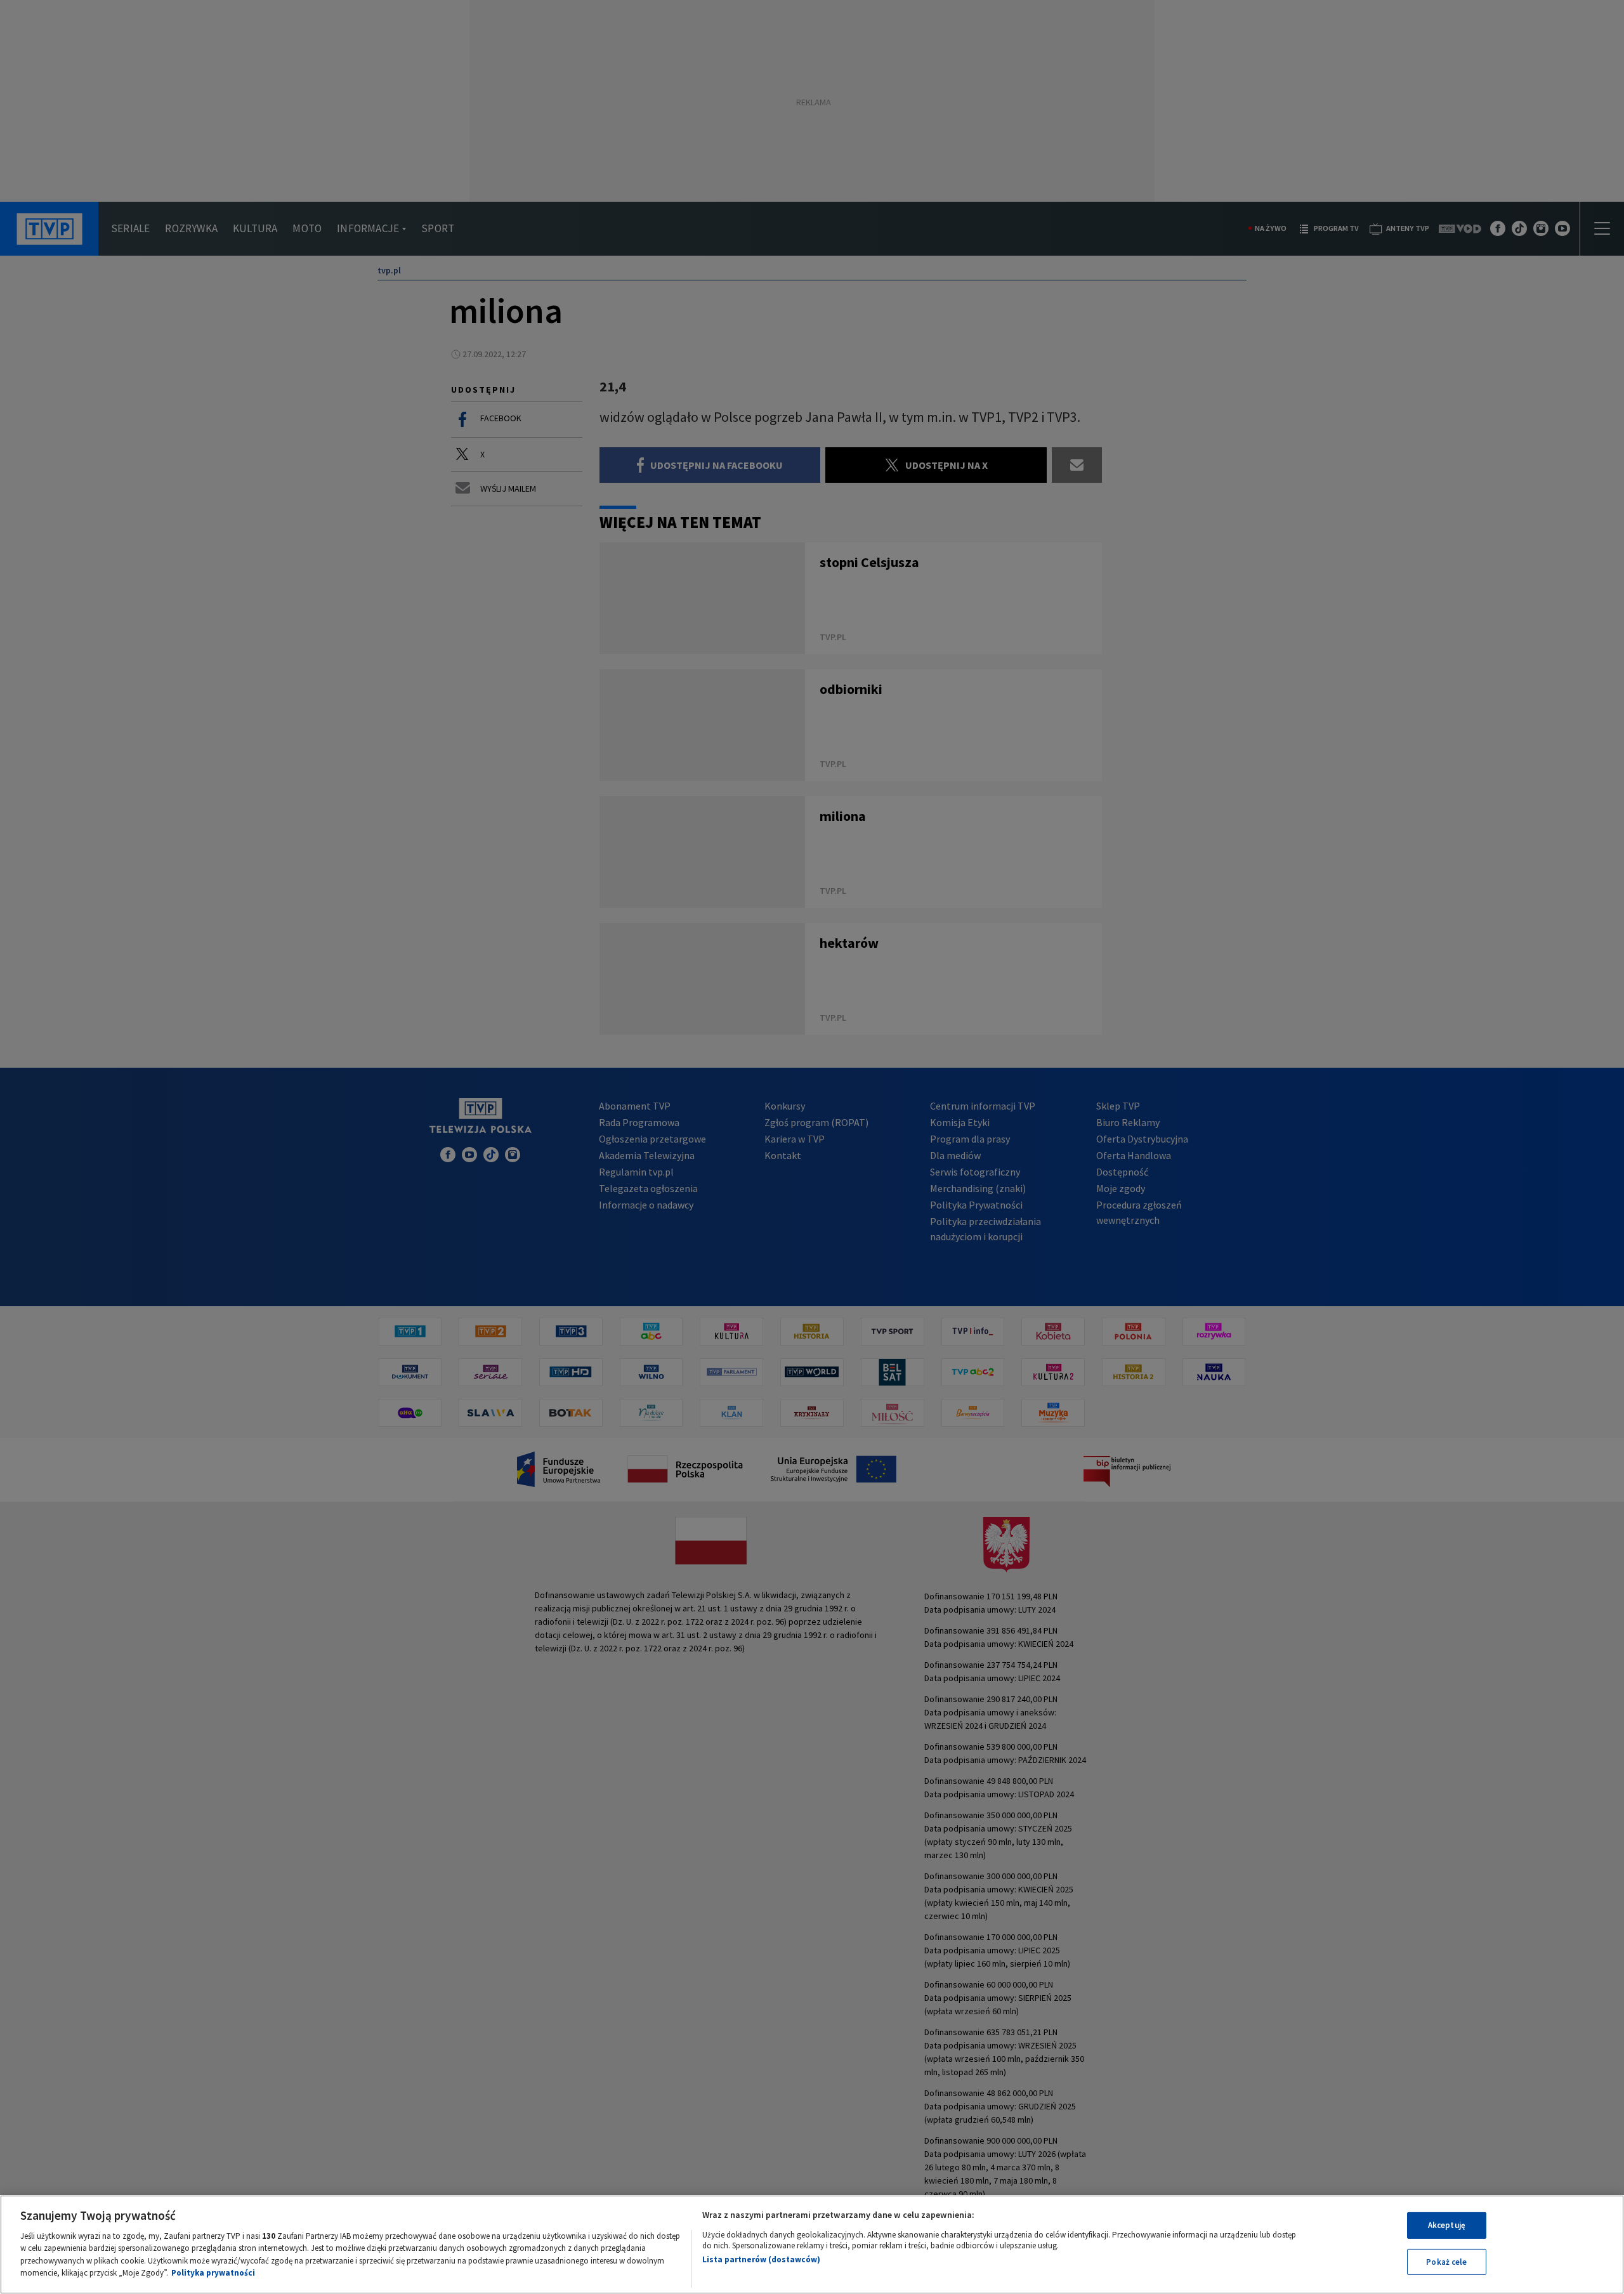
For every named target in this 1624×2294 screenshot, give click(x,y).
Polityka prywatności (213, 2273)
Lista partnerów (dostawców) (761, 2259)
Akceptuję (1447, 2225)
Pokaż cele (1446, 2261)
